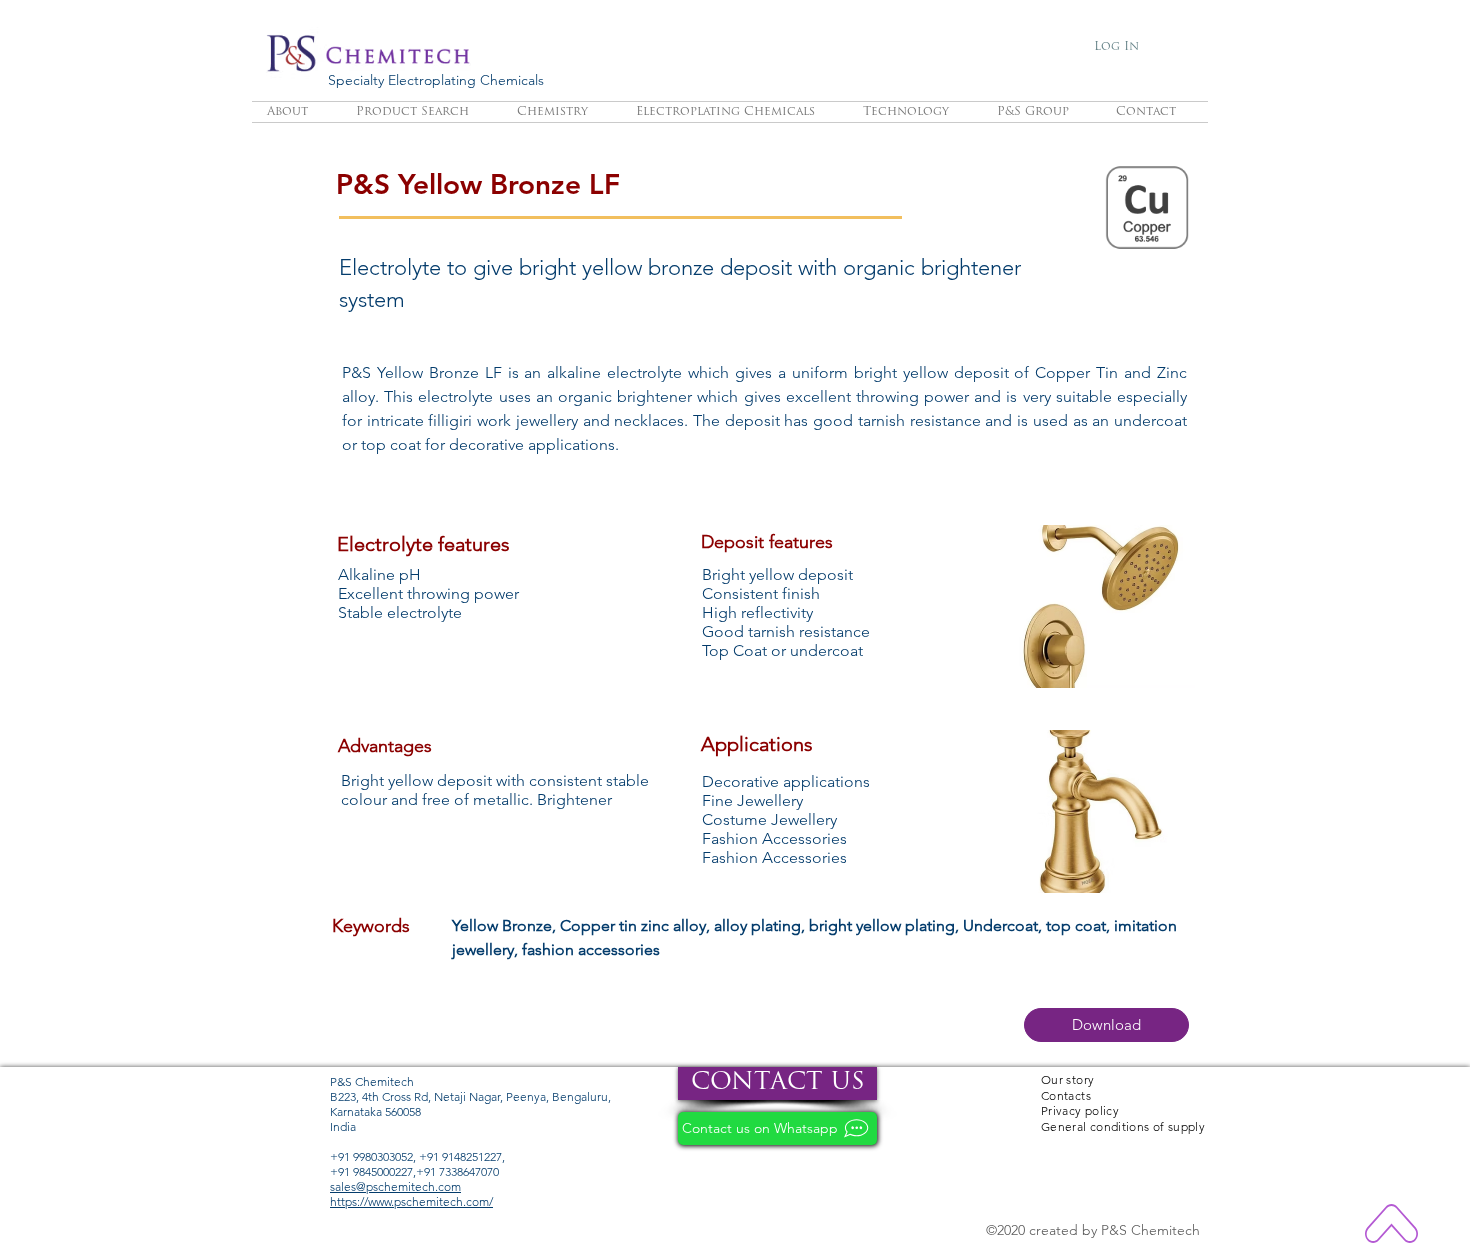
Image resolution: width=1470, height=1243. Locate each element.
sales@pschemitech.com (395, 1186)
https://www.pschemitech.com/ (411, 1201)
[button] (1106, 1025)
